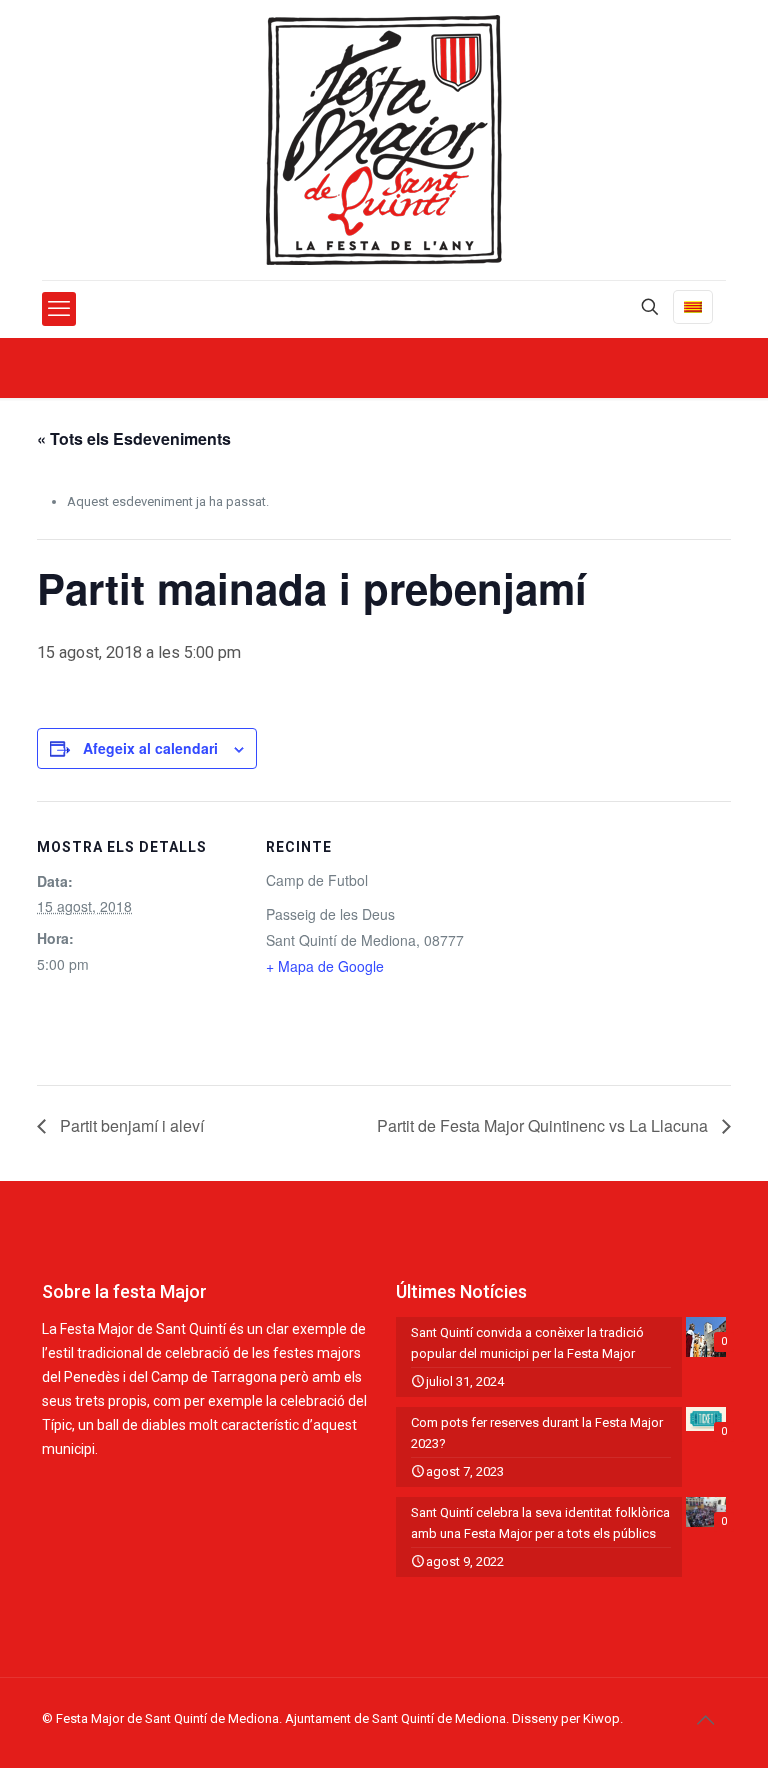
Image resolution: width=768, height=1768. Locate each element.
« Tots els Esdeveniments (134, 438)
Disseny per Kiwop (566, 1718)
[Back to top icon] (705, 1720)
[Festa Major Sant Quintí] (384, 140)
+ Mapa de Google (325, 966)
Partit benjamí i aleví (130, 1125)
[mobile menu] (59, 309)
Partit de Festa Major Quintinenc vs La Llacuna (544, 1125)
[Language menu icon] (693, 307)
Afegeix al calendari (150, 748)
